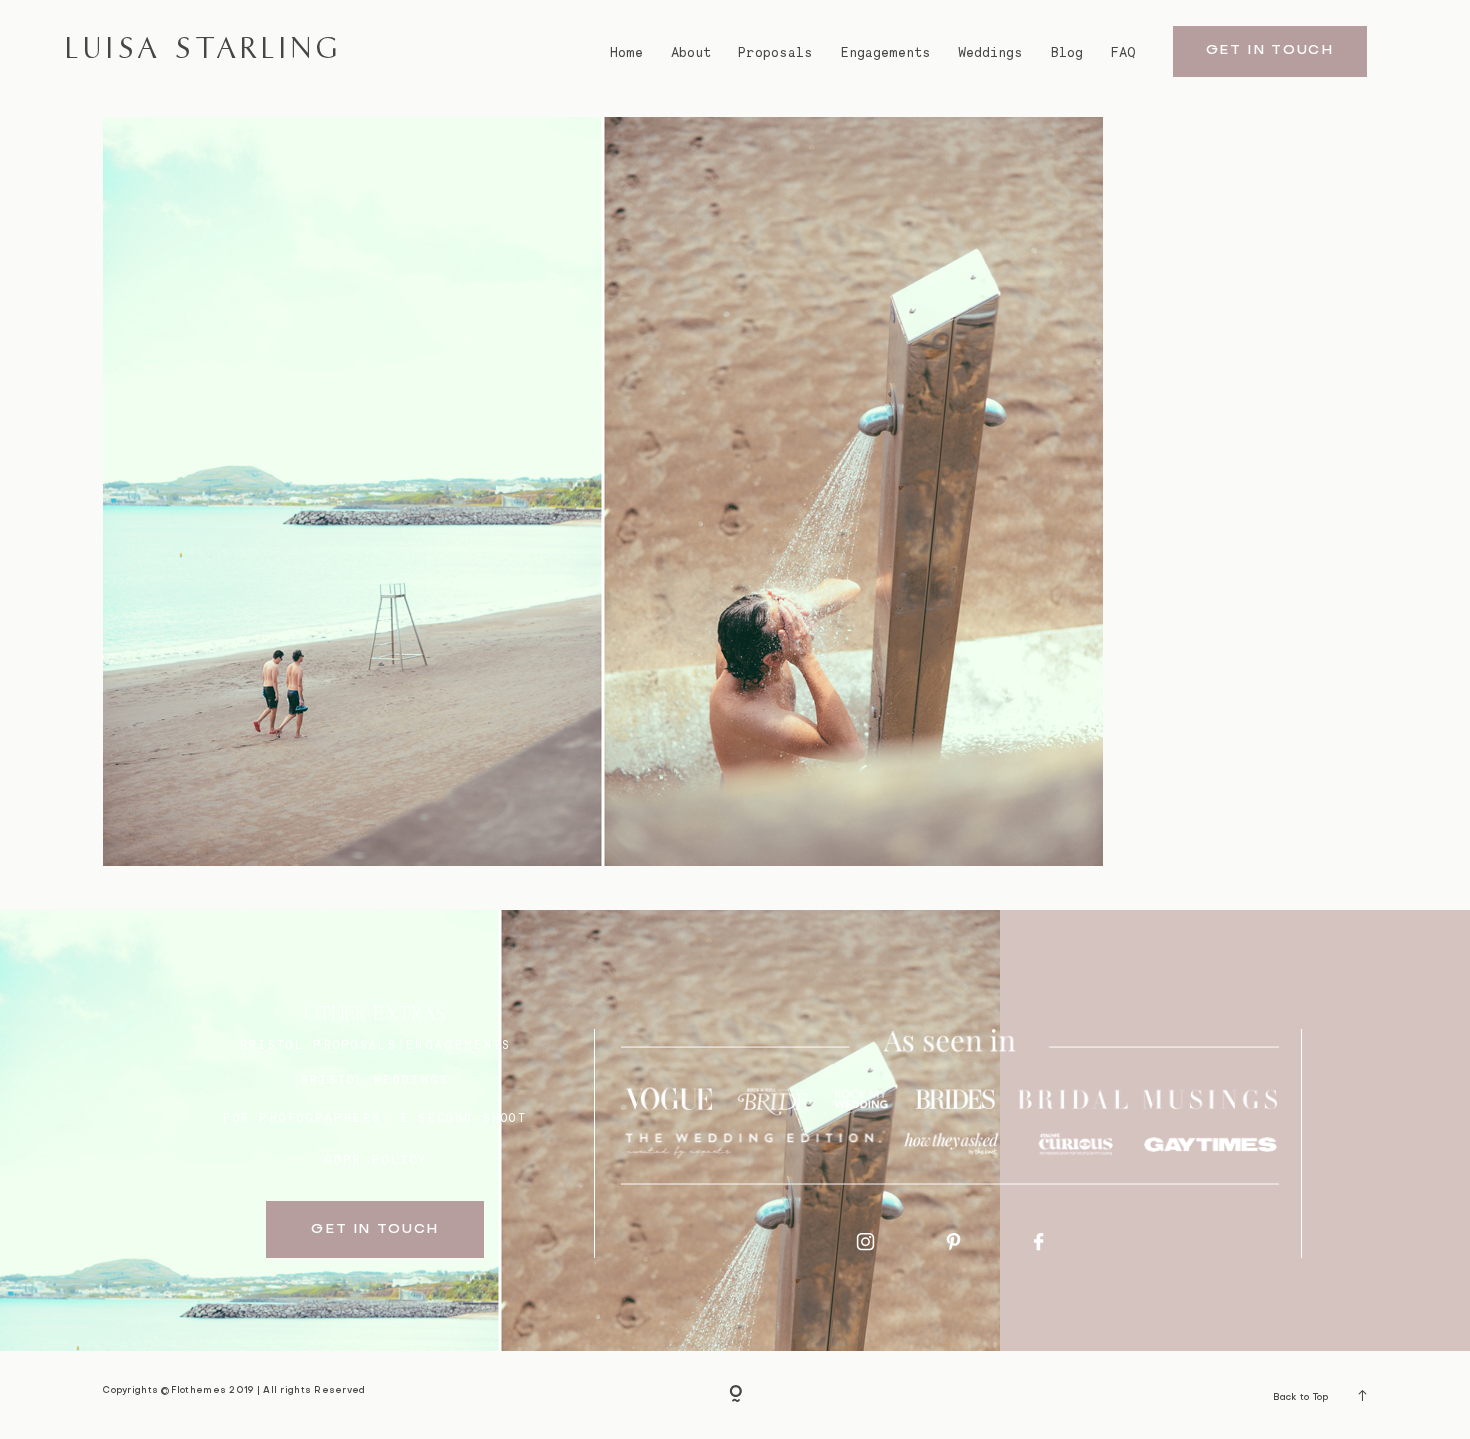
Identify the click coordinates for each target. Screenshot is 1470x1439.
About (691, 52)
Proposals (775, 52)
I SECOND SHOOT (463, 1118)
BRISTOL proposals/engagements (376, 1045)
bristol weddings (375, 1080)
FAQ (1123, 52)
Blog (1067, 52)
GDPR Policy (376, 1160)
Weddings (990, 52)
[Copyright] (735, 1395)
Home (626, 52)
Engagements (886, 52)
